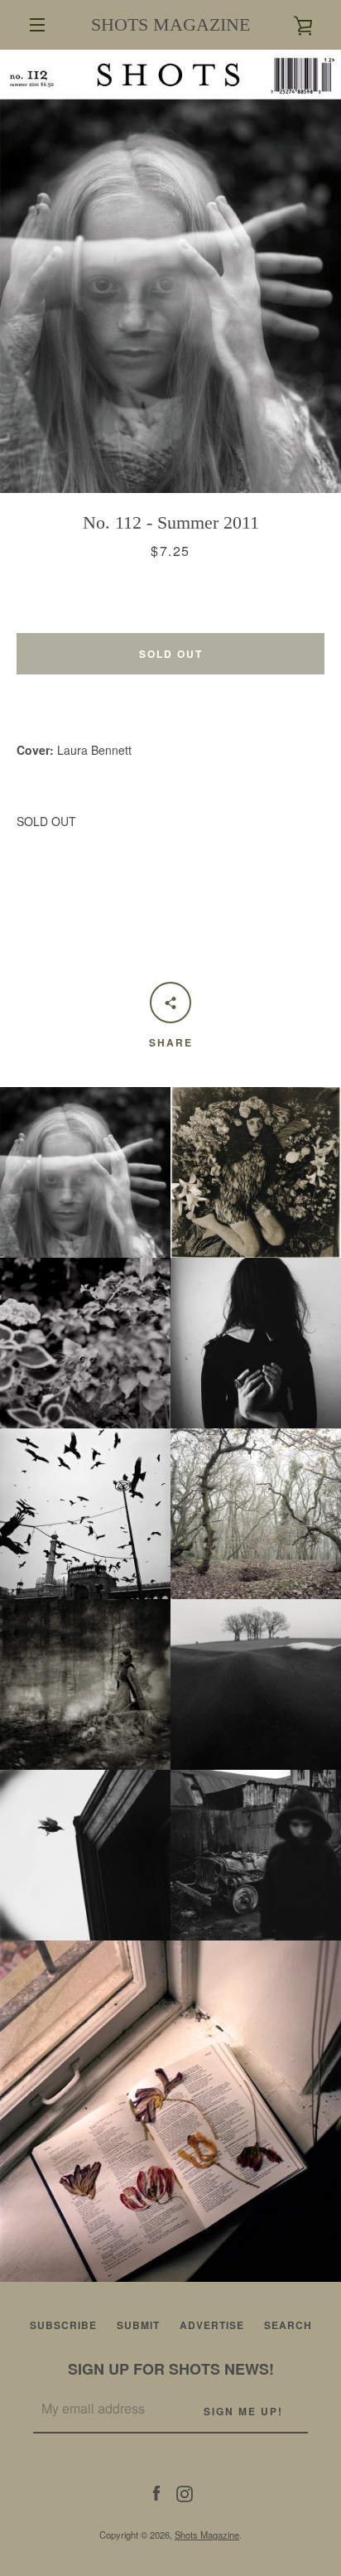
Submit (138, 2325)
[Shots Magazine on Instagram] (185, 2492)
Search (288, 2325)
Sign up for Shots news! (171, 2369)
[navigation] (37, 25)
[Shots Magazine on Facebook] (156, 2492)
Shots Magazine (207, 2535)
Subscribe (63, 2325)
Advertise (212, 2325)
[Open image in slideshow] (170, 271)
